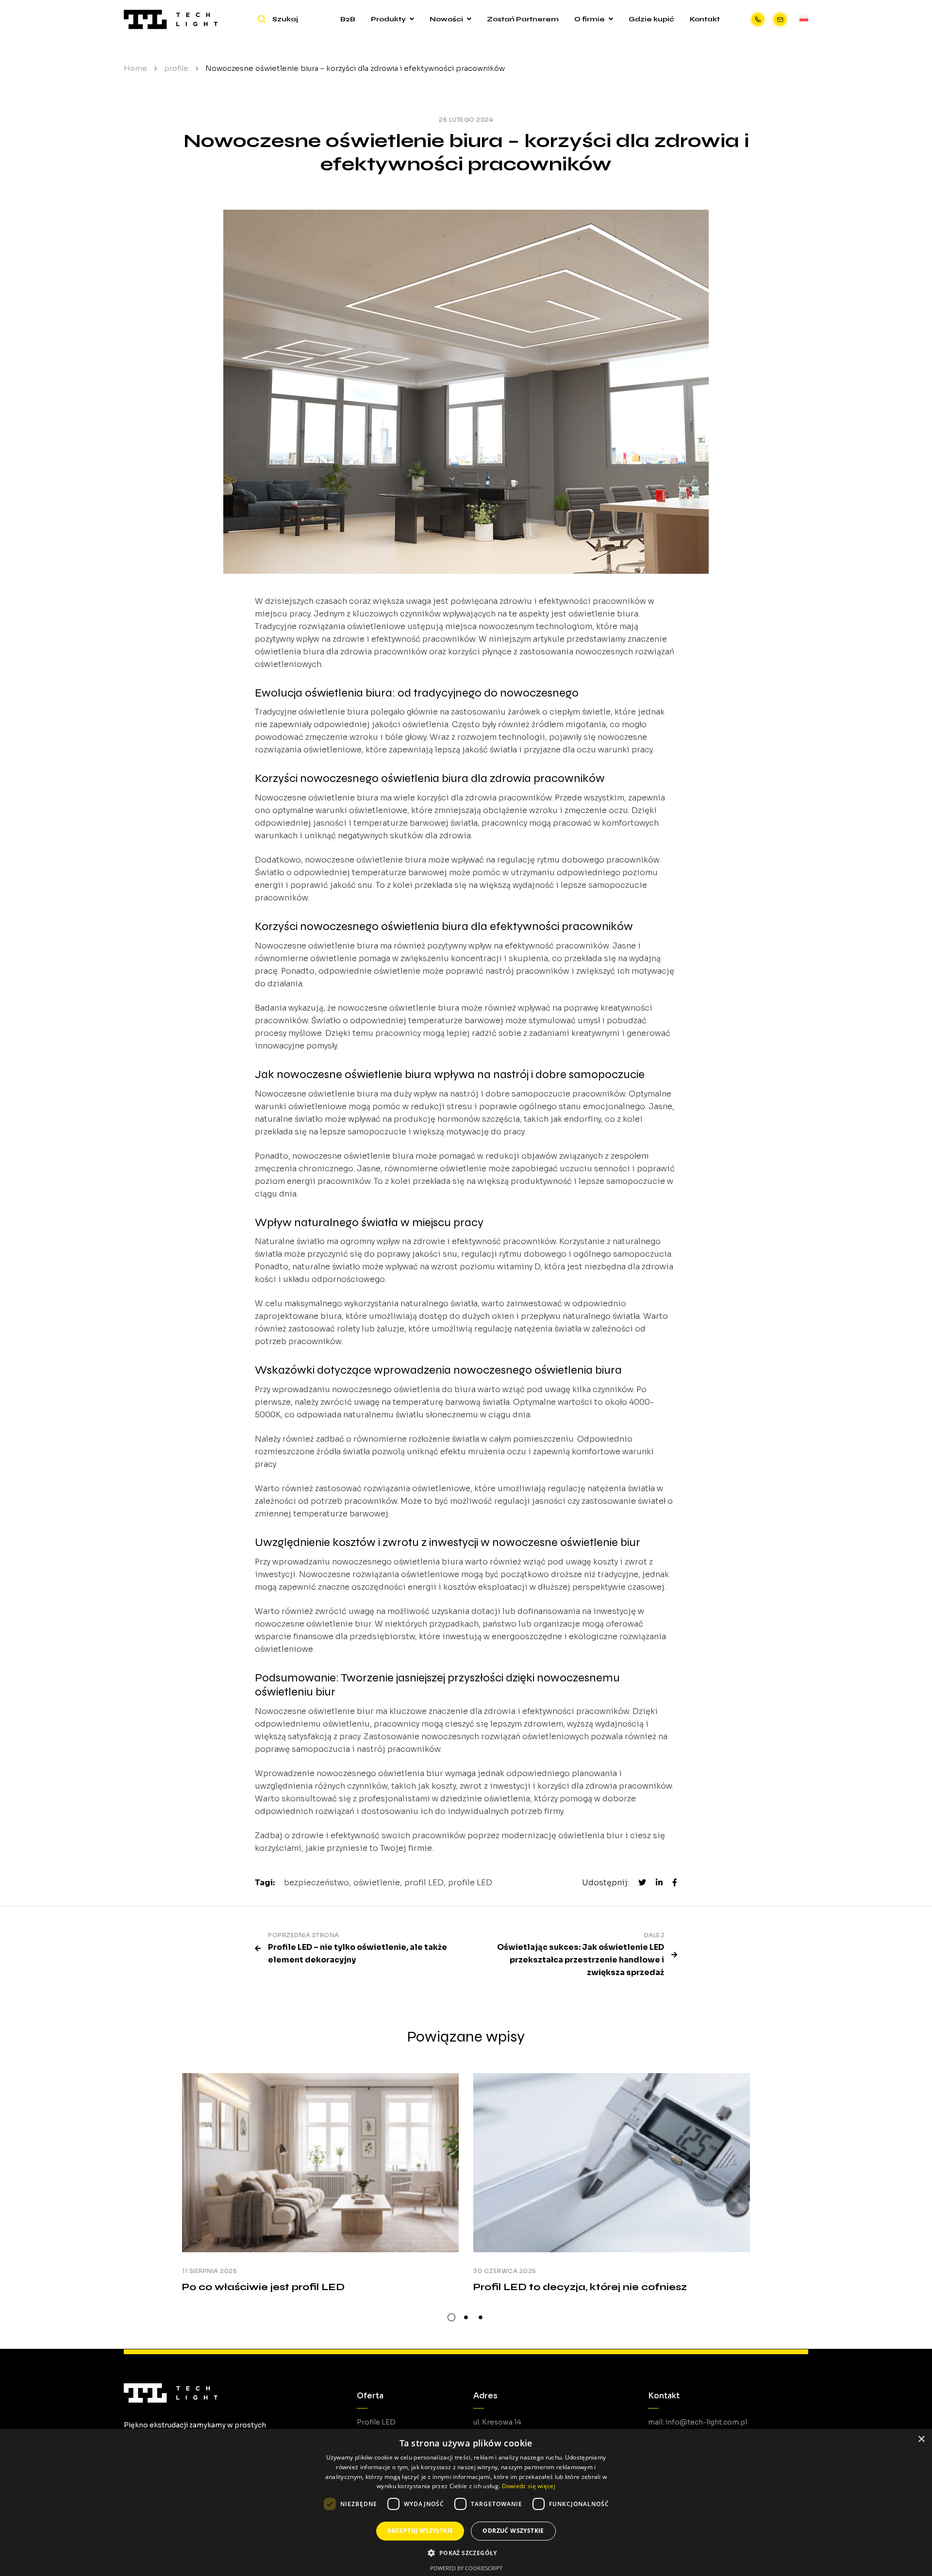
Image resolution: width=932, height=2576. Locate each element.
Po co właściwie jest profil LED (263, 2287)
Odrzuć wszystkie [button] (513, 2531)
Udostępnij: (606, 1883)
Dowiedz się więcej (529, 2486)
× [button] (921, 2439)
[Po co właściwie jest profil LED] (320, 2163)
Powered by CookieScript (466, 2568)
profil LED (424, 1883)
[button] (466, 2553)
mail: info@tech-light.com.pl (698, 2422)
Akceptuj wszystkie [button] (420, 2531)
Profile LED (376, 2422)
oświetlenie (377, 1883)
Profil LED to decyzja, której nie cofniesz (580, 2287)
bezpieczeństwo (316, 1883)
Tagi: (265, 1883)
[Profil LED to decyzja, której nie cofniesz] (612, 2163)
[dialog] (466, 2502)
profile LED (470, 1883)
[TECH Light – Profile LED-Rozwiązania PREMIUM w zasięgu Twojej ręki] (171, 19)
